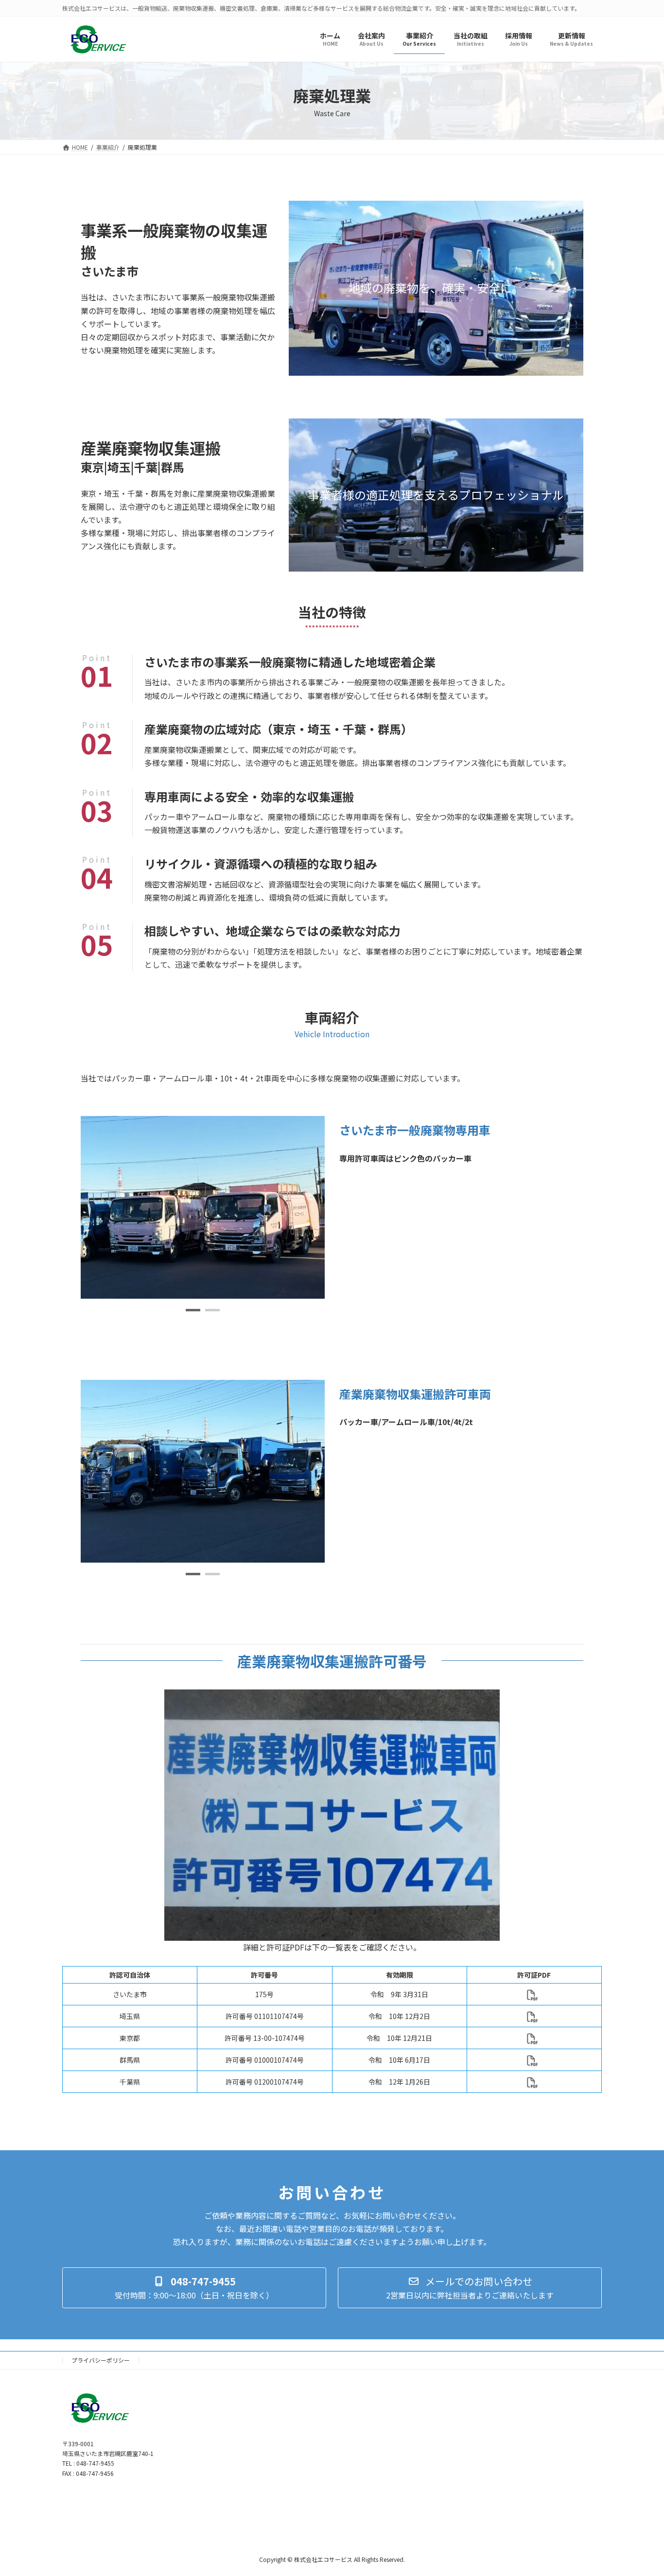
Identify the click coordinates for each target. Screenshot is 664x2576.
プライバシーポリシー (101, 2360)
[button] (193, 1310)
